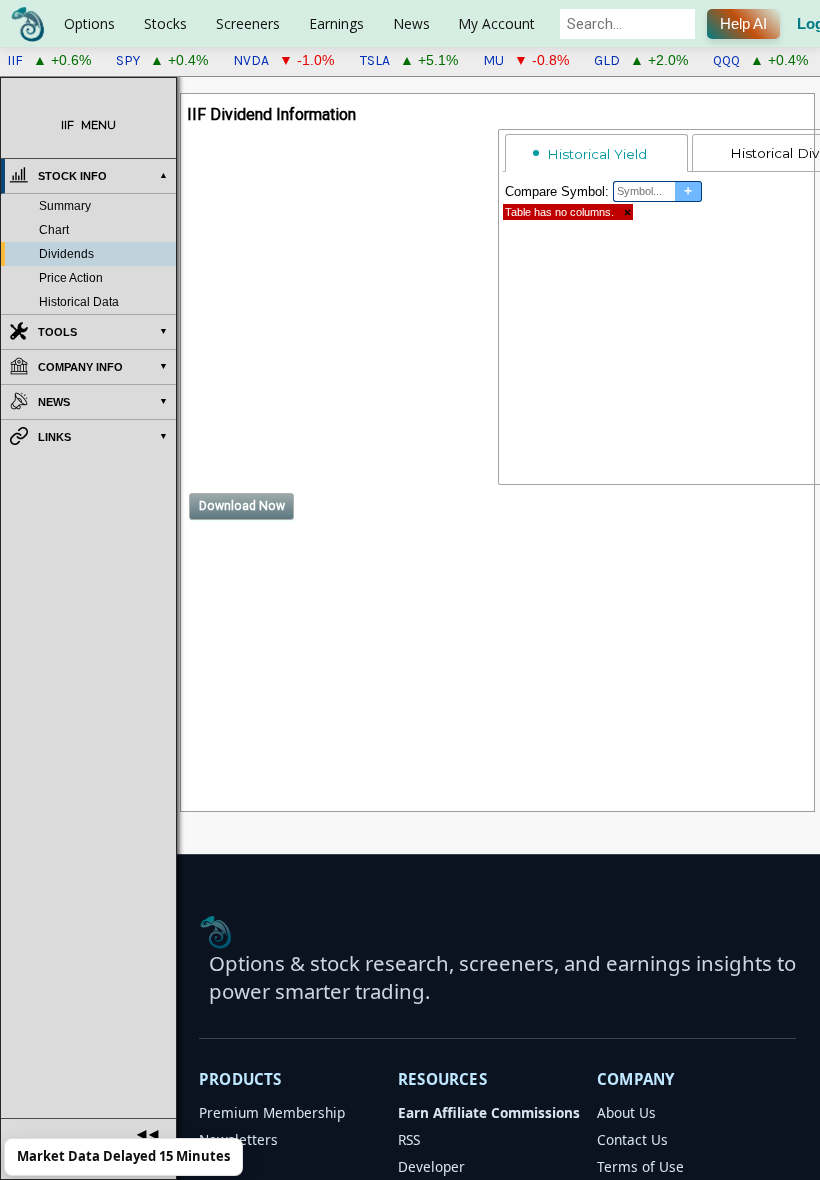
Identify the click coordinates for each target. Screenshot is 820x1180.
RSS (409, 1139)
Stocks (165, 23)
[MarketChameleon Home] (216, 932)
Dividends (66, 254)
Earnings (336, 23)
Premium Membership (272, 1112)
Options (89, 23)
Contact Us (632, 1139)
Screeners (248, 23)
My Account (496, 23)
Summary (65, 206)
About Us (626, 1112)
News (411, 23)
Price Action (71, 278)
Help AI (743, 24)
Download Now (242, 506)
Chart (54, 230)
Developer (431, 1166)
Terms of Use (640, 1166)
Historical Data (79, 302)
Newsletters (238, 1139)
